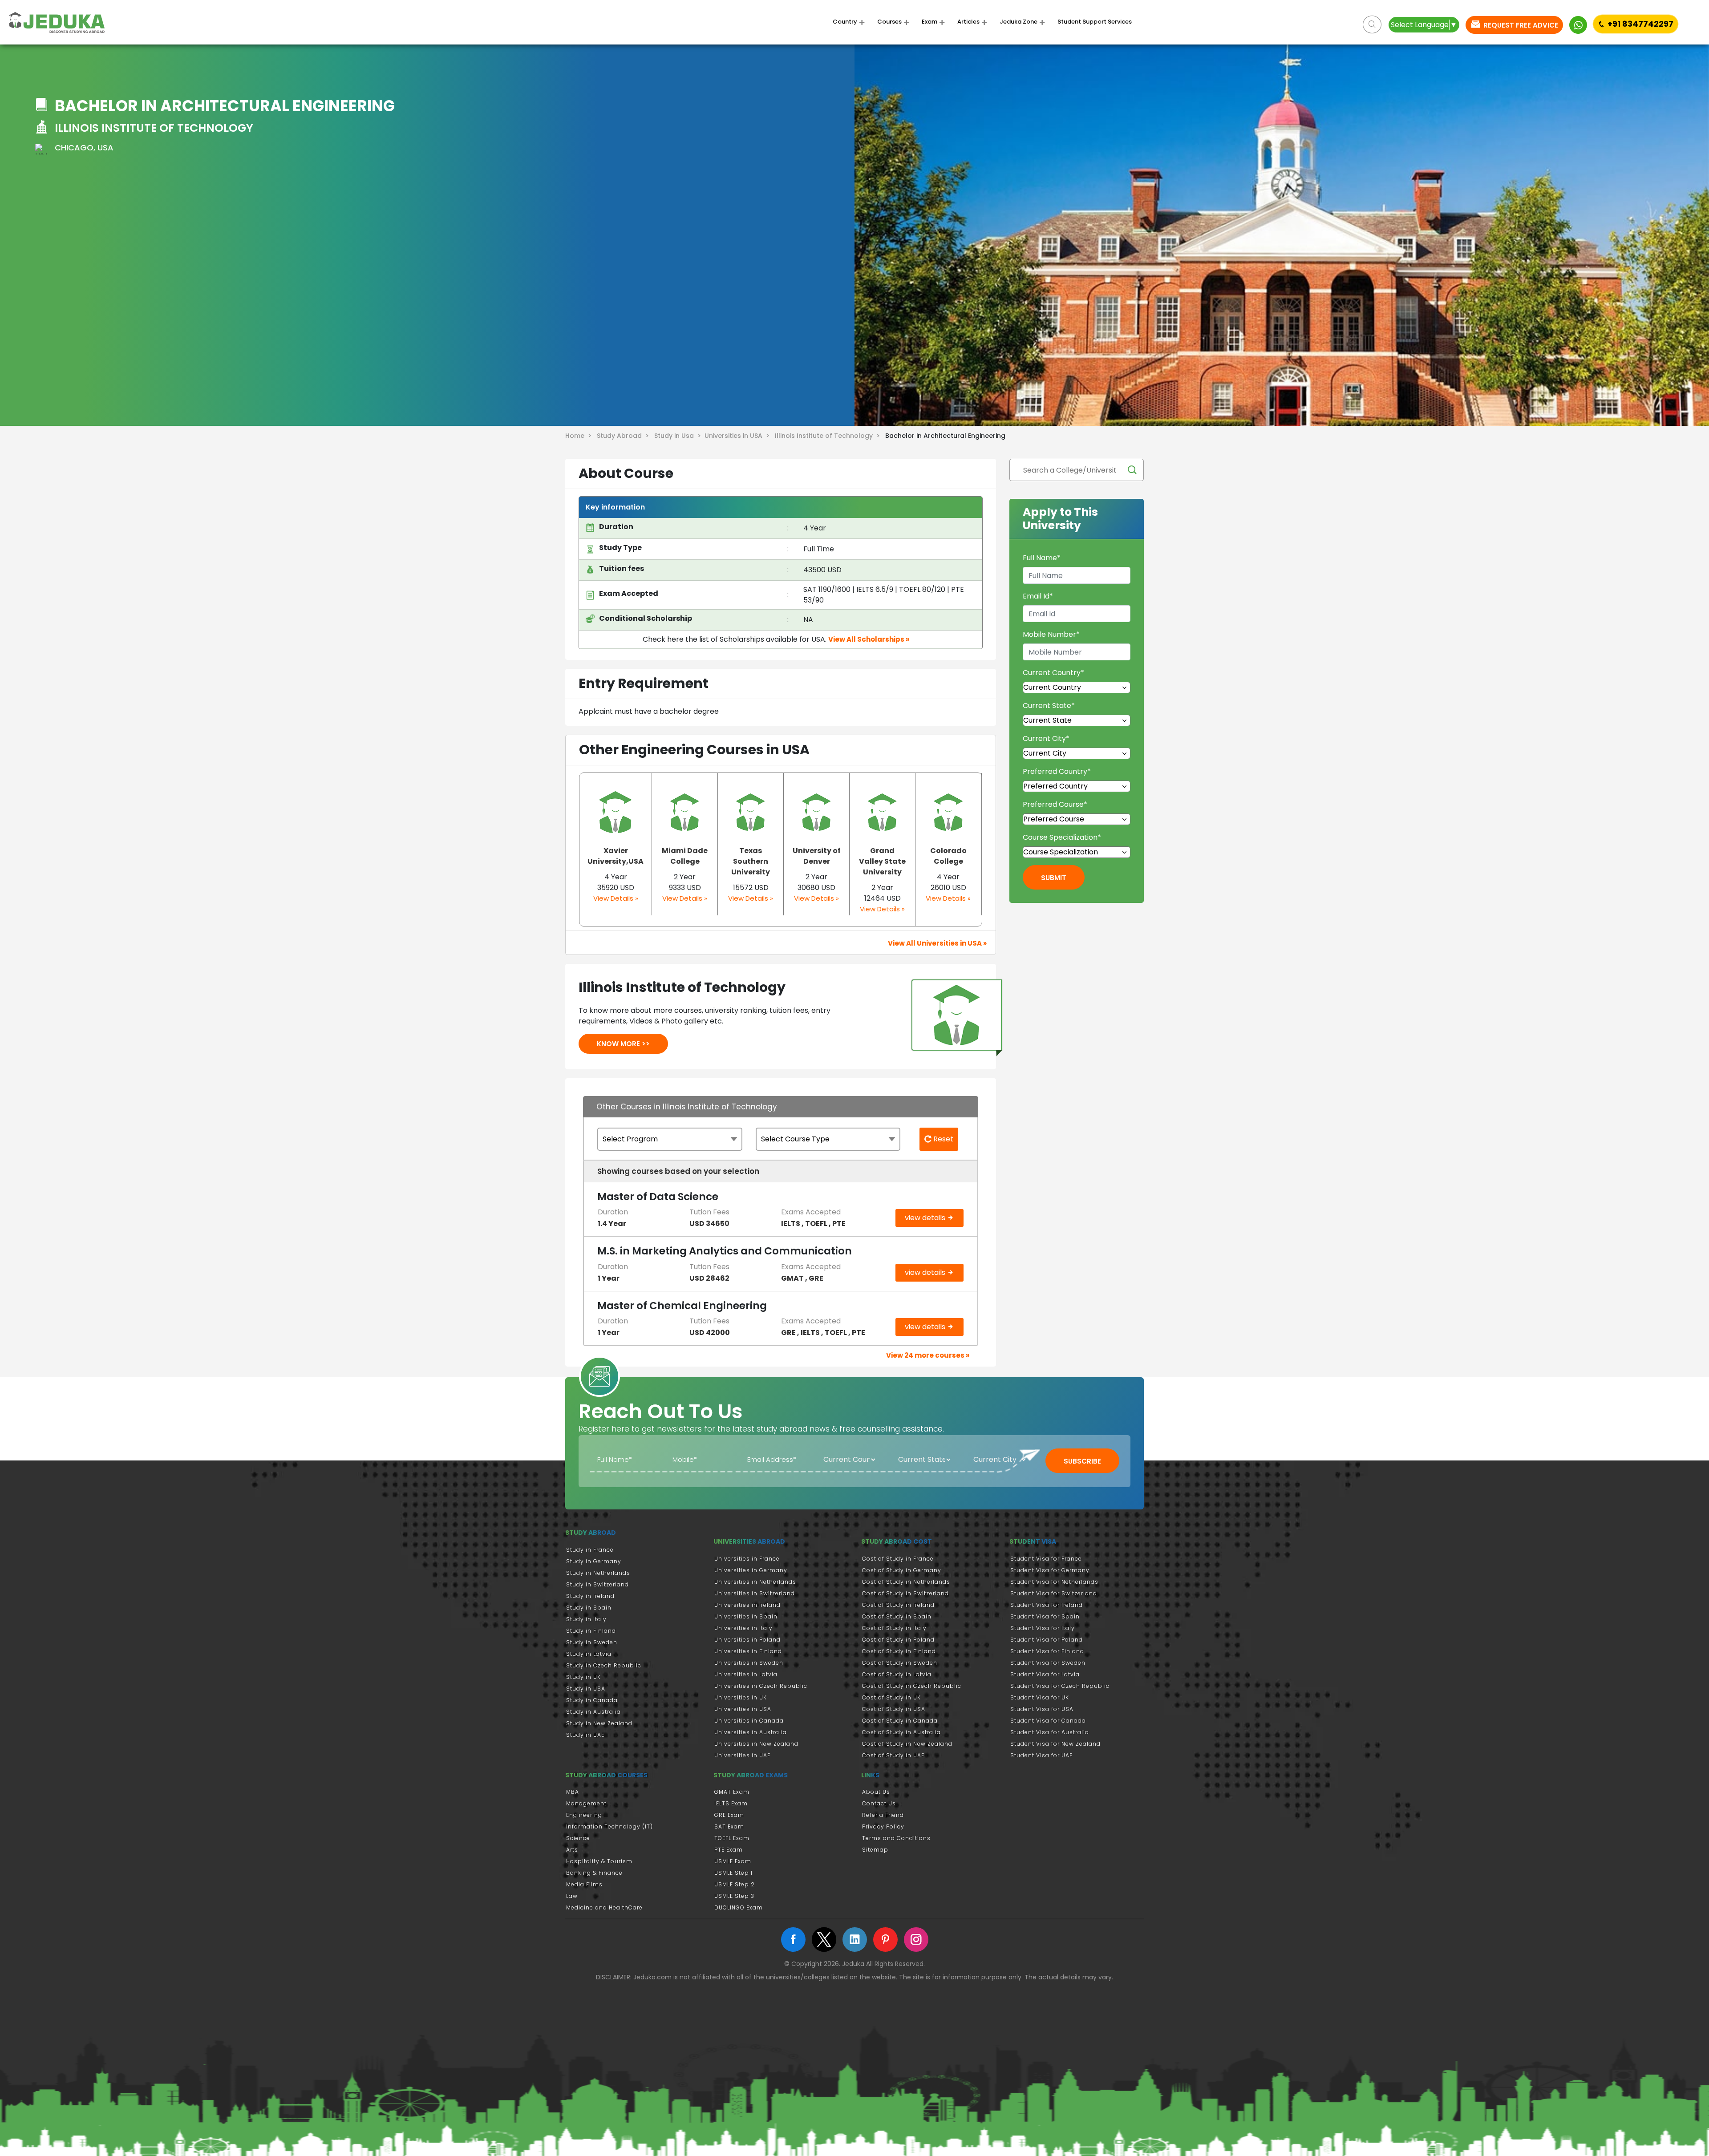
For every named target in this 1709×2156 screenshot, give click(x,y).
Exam (929, 22)
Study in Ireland (590, 1596)
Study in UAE (585, 1735)
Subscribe (1082, 1461)
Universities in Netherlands (755, 1582)
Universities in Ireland (747, 1605)
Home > (580, 436)
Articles (968, 22)
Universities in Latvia (746, 1674)
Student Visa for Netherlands (1054, 1582)
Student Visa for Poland (1047, 1640)
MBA (573, 1792)
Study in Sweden (592, 1642)
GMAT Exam (732, 1792)
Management (586, 1803)
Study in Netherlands (598, 1573)
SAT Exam (729, 1826)
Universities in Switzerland (755, 1593)
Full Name (1042, 558)
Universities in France (747, 1559)
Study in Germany (594, 1561)
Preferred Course (1055, 804)
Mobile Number (1051, 634)
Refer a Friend (883, 1815)
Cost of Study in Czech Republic (912, 1686)
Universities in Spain (746, 1616)
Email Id (1038, 596)
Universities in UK (741, 1697)
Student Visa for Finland (1047, 1651)
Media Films (584, 1884)
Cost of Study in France (898, 1559)
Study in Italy (586, 1619)
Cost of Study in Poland (898, 1640)
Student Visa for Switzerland (1054, 1593)
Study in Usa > (679, 436)
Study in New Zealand (599, 1723)
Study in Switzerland (597, 1584)
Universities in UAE (742, 1755)
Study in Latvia (589, 1654)
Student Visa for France (1046, 1559)
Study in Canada (592, 1700)
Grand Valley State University (882, 861)
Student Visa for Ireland (1047, 1605)
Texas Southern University (751, 861)
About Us (876, 1792)
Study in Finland (591, 1631)
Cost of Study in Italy (894, 1628)
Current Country (1053, 673)
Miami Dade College (685, 856)
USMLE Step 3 (734, 1896)
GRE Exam (729, 1815)
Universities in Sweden (749, 1663)
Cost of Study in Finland (899, 1651)
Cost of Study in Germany (902, 1570)
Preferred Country (1057, 771)
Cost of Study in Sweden (900, 1663)
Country (845, 22)
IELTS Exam (731, 1803)
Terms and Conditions (896, 1838)
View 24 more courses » (928, 1355)
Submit (1054, 878)
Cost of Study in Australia (901, 1732)
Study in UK (583, 1677)
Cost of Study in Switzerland (905, 1593)
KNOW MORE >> (623, 1044)
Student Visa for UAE (1041, 1755)
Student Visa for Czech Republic (1060, 1686)
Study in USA (586, 1689)
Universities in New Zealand (756, 1744)
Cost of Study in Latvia (897, 1674)
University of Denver (817, 856)
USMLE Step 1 (733, 1873)
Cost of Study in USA (894, 1709)
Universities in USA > (739, 436)
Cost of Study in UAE (893, 1755)
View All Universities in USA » (937, 943)
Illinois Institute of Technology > (829, 436)
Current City (1046, 738)
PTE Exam (729, 1850)
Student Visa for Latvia (1045, 1674)
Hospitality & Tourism (599, 1861)
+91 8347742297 (1640, 24)
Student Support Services (1095, 22)
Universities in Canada (749, 1721)
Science (578, 1838)
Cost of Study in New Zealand (907, 1744)
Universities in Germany (751, 1570)
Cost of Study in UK (891, 1697)
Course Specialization (1062, 837)
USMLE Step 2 (735, 1884)
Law (572, 1896)
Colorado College (948, 856)
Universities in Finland (748, 1651)
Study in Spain (589, 1608)
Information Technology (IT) (609, 1826)
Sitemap (875, 1850)
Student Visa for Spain (1045, 1616)
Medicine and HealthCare (604, 1907)
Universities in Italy (743, 1628)
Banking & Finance (594, 1873)
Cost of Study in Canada (900, 1721)
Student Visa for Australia (1050, 1732)
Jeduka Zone (1019, 22)
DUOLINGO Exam (739, 1907)
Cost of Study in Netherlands (906, 1582)
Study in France (590, 1550)
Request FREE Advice (1520, 25)
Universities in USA (743, 1709)
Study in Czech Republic (604, 1665)
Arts (572, 1850)
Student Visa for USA (1042, 1709)
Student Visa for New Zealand (1055, 1744)
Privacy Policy (883, 1826)
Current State (1049, 706)
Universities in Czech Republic (761, 1686)
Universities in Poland (747, 1640)
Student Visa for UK (1040, 1697)
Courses (889, 22)
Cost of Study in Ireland (898, 1605)
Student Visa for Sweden (1048, 1663)
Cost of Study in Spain (897, 1616)
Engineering (584, 1815)
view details (926, 1218)
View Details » (616, 898)
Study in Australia (593, 1712)
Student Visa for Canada (1048, 1721)
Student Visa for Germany (1050, 1570)
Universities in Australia (751, 1732)
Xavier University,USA (616, 856)
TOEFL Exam (732, 1838)
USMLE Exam (733, 1861)
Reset (942, 1139)
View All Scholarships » (869, 639)
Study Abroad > (625, 436)
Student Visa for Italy (1043, 1628)
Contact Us (879, 1803)
